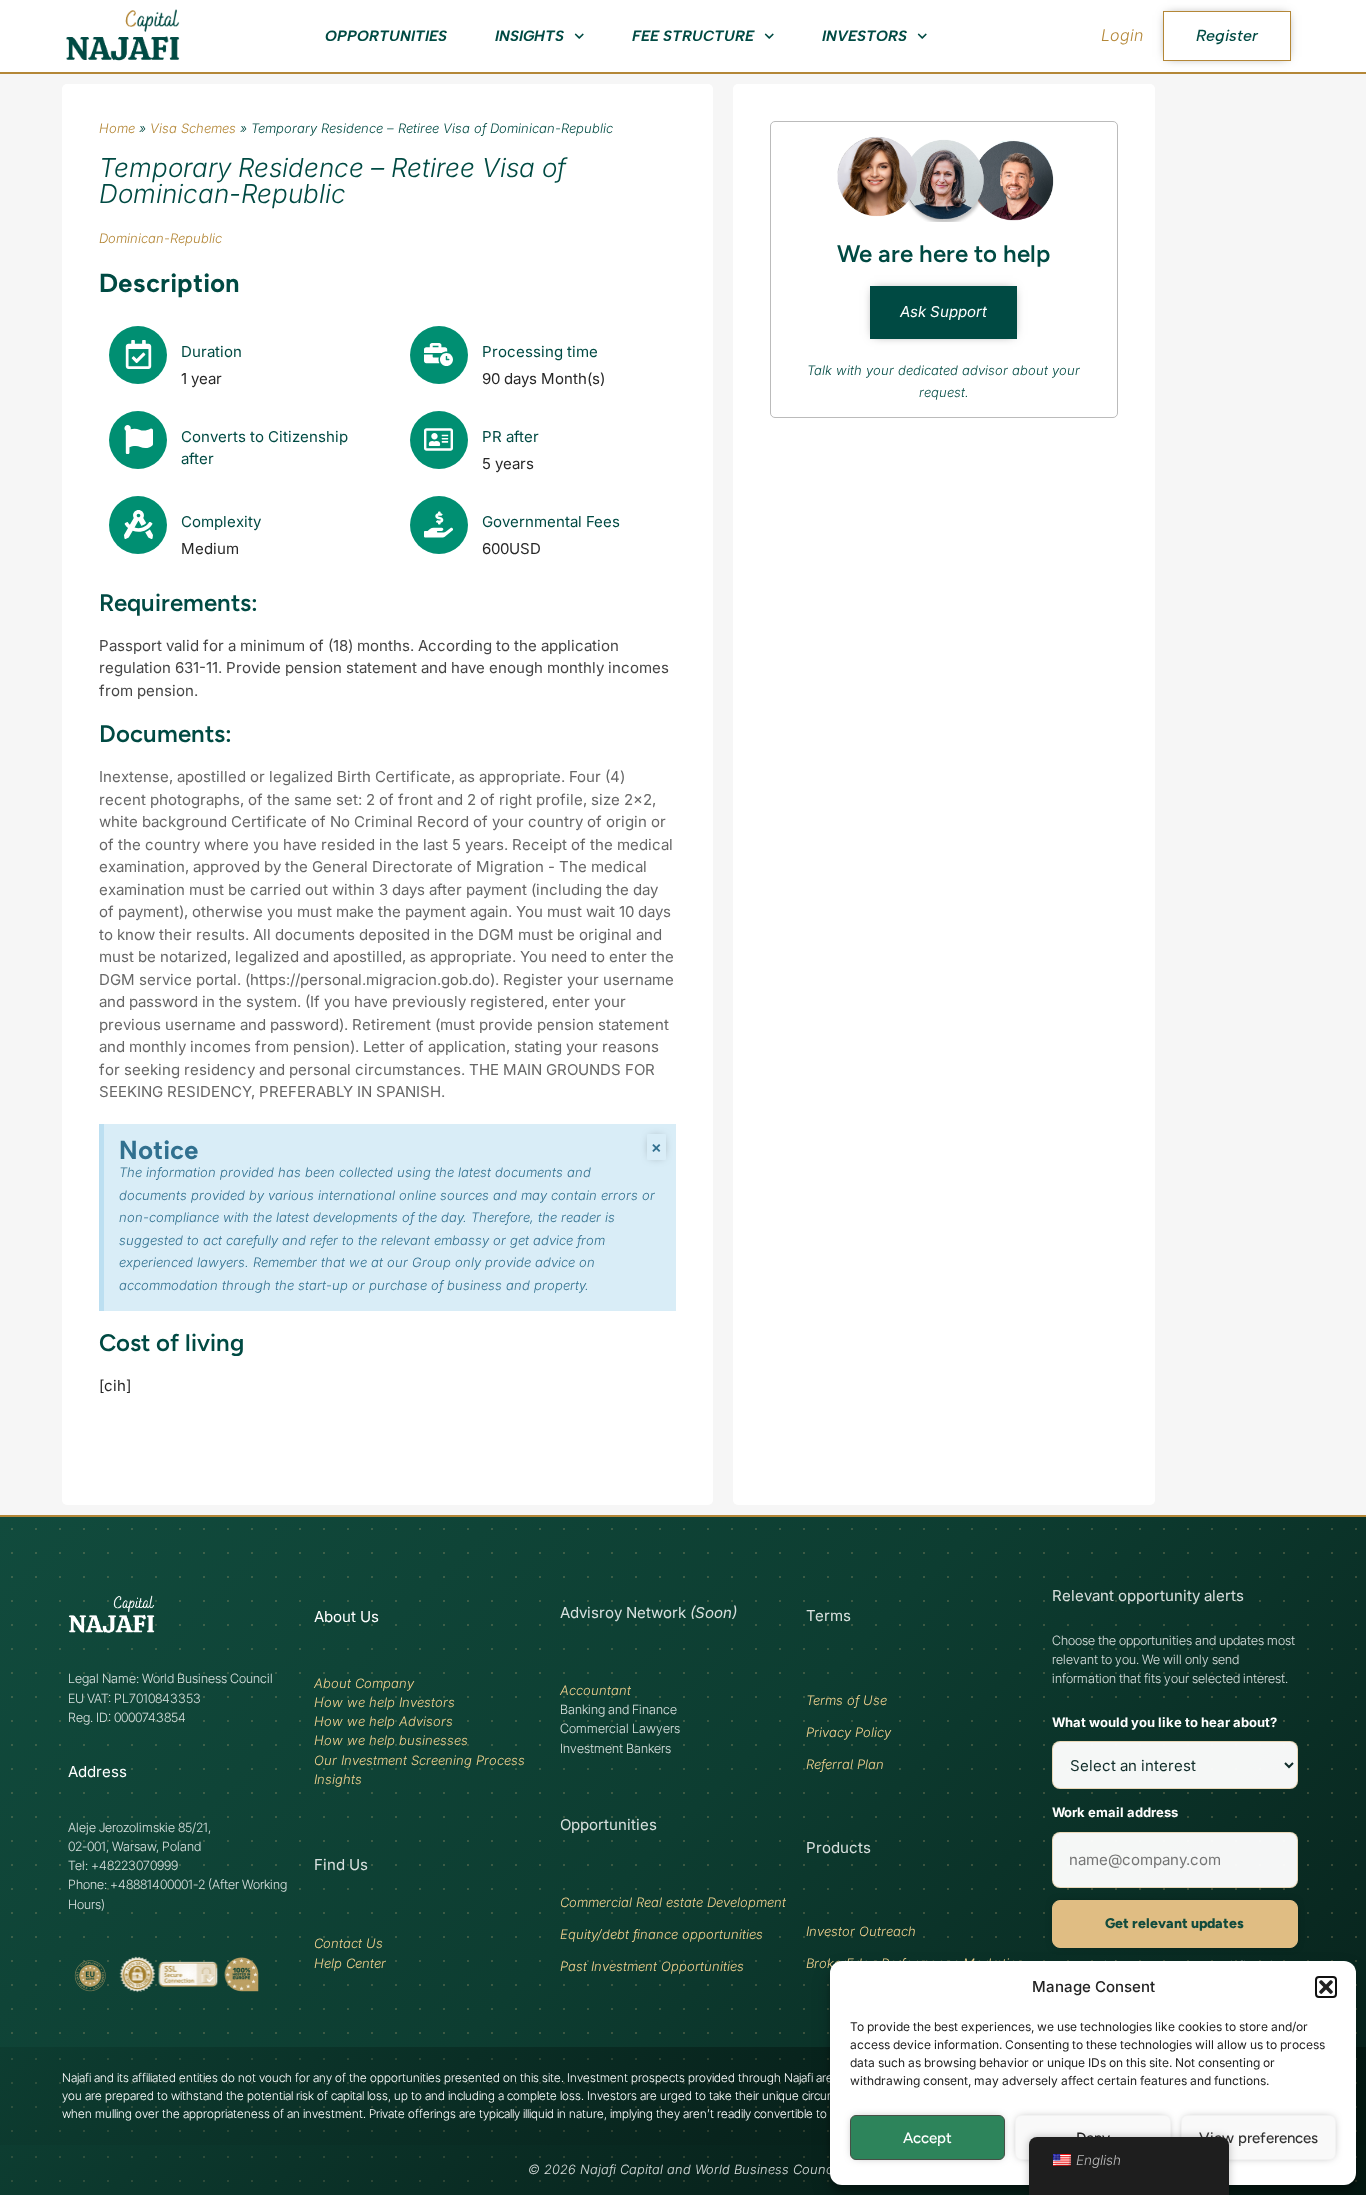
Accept (927, 2138)
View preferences (1258, 2138)
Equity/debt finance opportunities (661, 1934)
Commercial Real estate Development (673, 1902)
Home (117, 128)
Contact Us (348, 1943)
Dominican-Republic (160, 238)
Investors (864, 36)
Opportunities (386, 36)
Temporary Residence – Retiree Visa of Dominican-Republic (332, 180)
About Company (364, 1683)
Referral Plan (845, 1764)
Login (1122, 35)
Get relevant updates (1174, 1923)
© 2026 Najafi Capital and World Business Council (683, 2169)
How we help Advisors (383, 1721)
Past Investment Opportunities (652, 1966)
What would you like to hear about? (1164, 1722)
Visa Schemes (193, 128)
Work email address (1115, 1812)
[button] (1326, 1987)
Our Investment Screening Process (419, 1760)
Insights (529, 36)
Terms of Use (846, 1700)
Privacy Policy (848, 1732)
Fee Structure (693, 36)
